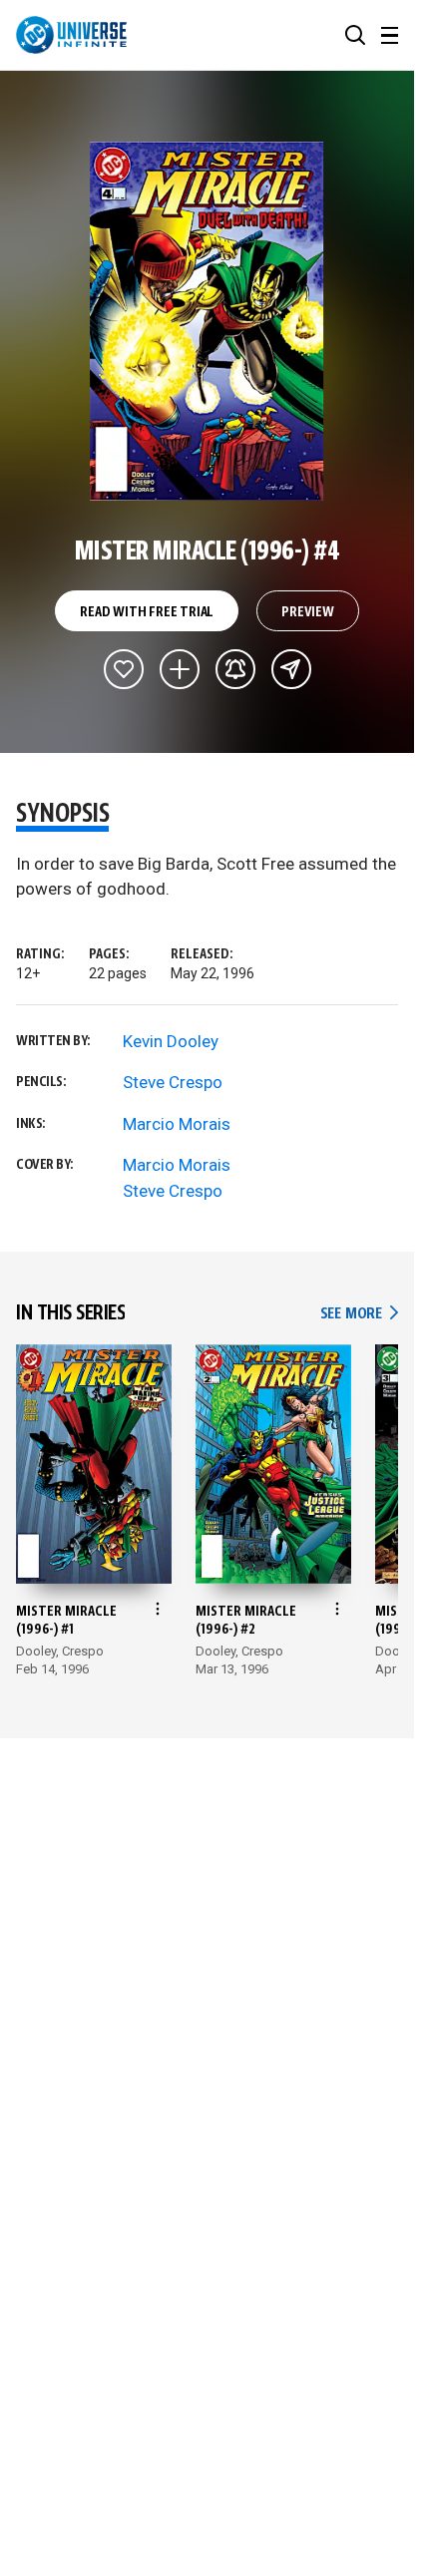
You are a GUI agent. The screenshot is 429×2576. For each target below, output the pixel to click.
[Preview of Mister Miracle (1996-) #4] (207, 321)
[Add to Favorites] (124, 669)
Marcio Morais (177, 1124)
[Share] (291, 669)
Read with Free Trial (147, 612)
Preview (308, 612)
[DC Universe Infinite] (71, 35)
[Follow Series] (235, 669)
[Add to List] (180, 669)
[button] (355, 35)
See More (359, 1314)
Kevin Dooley (171, 1041)
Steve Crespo (173, 1082)
